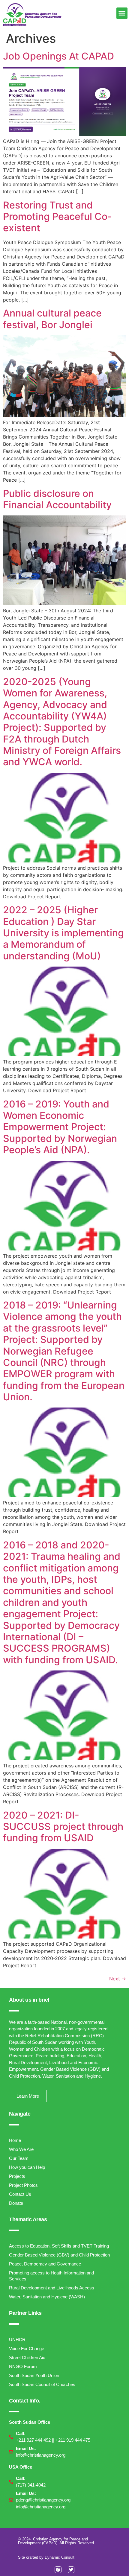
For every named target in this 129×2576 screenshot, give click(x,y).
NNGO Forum (23, 2366)
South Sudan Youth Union (34, 2375)
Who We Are (21, 2149)
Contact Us (20, 2194)
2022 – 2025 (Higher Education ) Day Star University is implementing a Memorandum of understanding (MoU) (63, 933)
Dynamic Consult (60, 2557)
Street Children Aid (27, 2357)
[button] (122, 13)
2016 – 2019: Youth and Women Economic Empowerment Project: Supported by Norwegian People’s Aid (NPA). (60, 1127)
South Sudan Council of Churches (42, 2384)
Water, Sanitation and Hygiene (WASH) (47, 2297)
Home (15, 2140)
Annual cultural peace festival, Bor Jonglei (52, 319)
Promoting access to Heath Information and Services (51, 2276)
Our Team (19, 2158)
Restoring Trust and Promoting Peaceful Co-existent (57, 217)
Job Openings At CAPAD (58, 56)
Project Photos (23, 2185)
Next (118, 1979)
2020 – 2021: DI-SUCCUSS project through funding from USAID (63, 1827)
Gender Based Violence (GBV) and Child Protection (59, 2255)
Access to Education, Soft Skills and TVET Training (59, 2246)
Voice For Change (27, 2348)
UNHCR (17, 2340)
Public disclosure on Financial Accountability (57, 499)
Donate (16, 2203)
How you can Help (27, 2167)
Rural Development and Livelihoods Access (52, 2288)
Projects (17, 2176)
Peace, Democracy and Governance (45, 2264)
